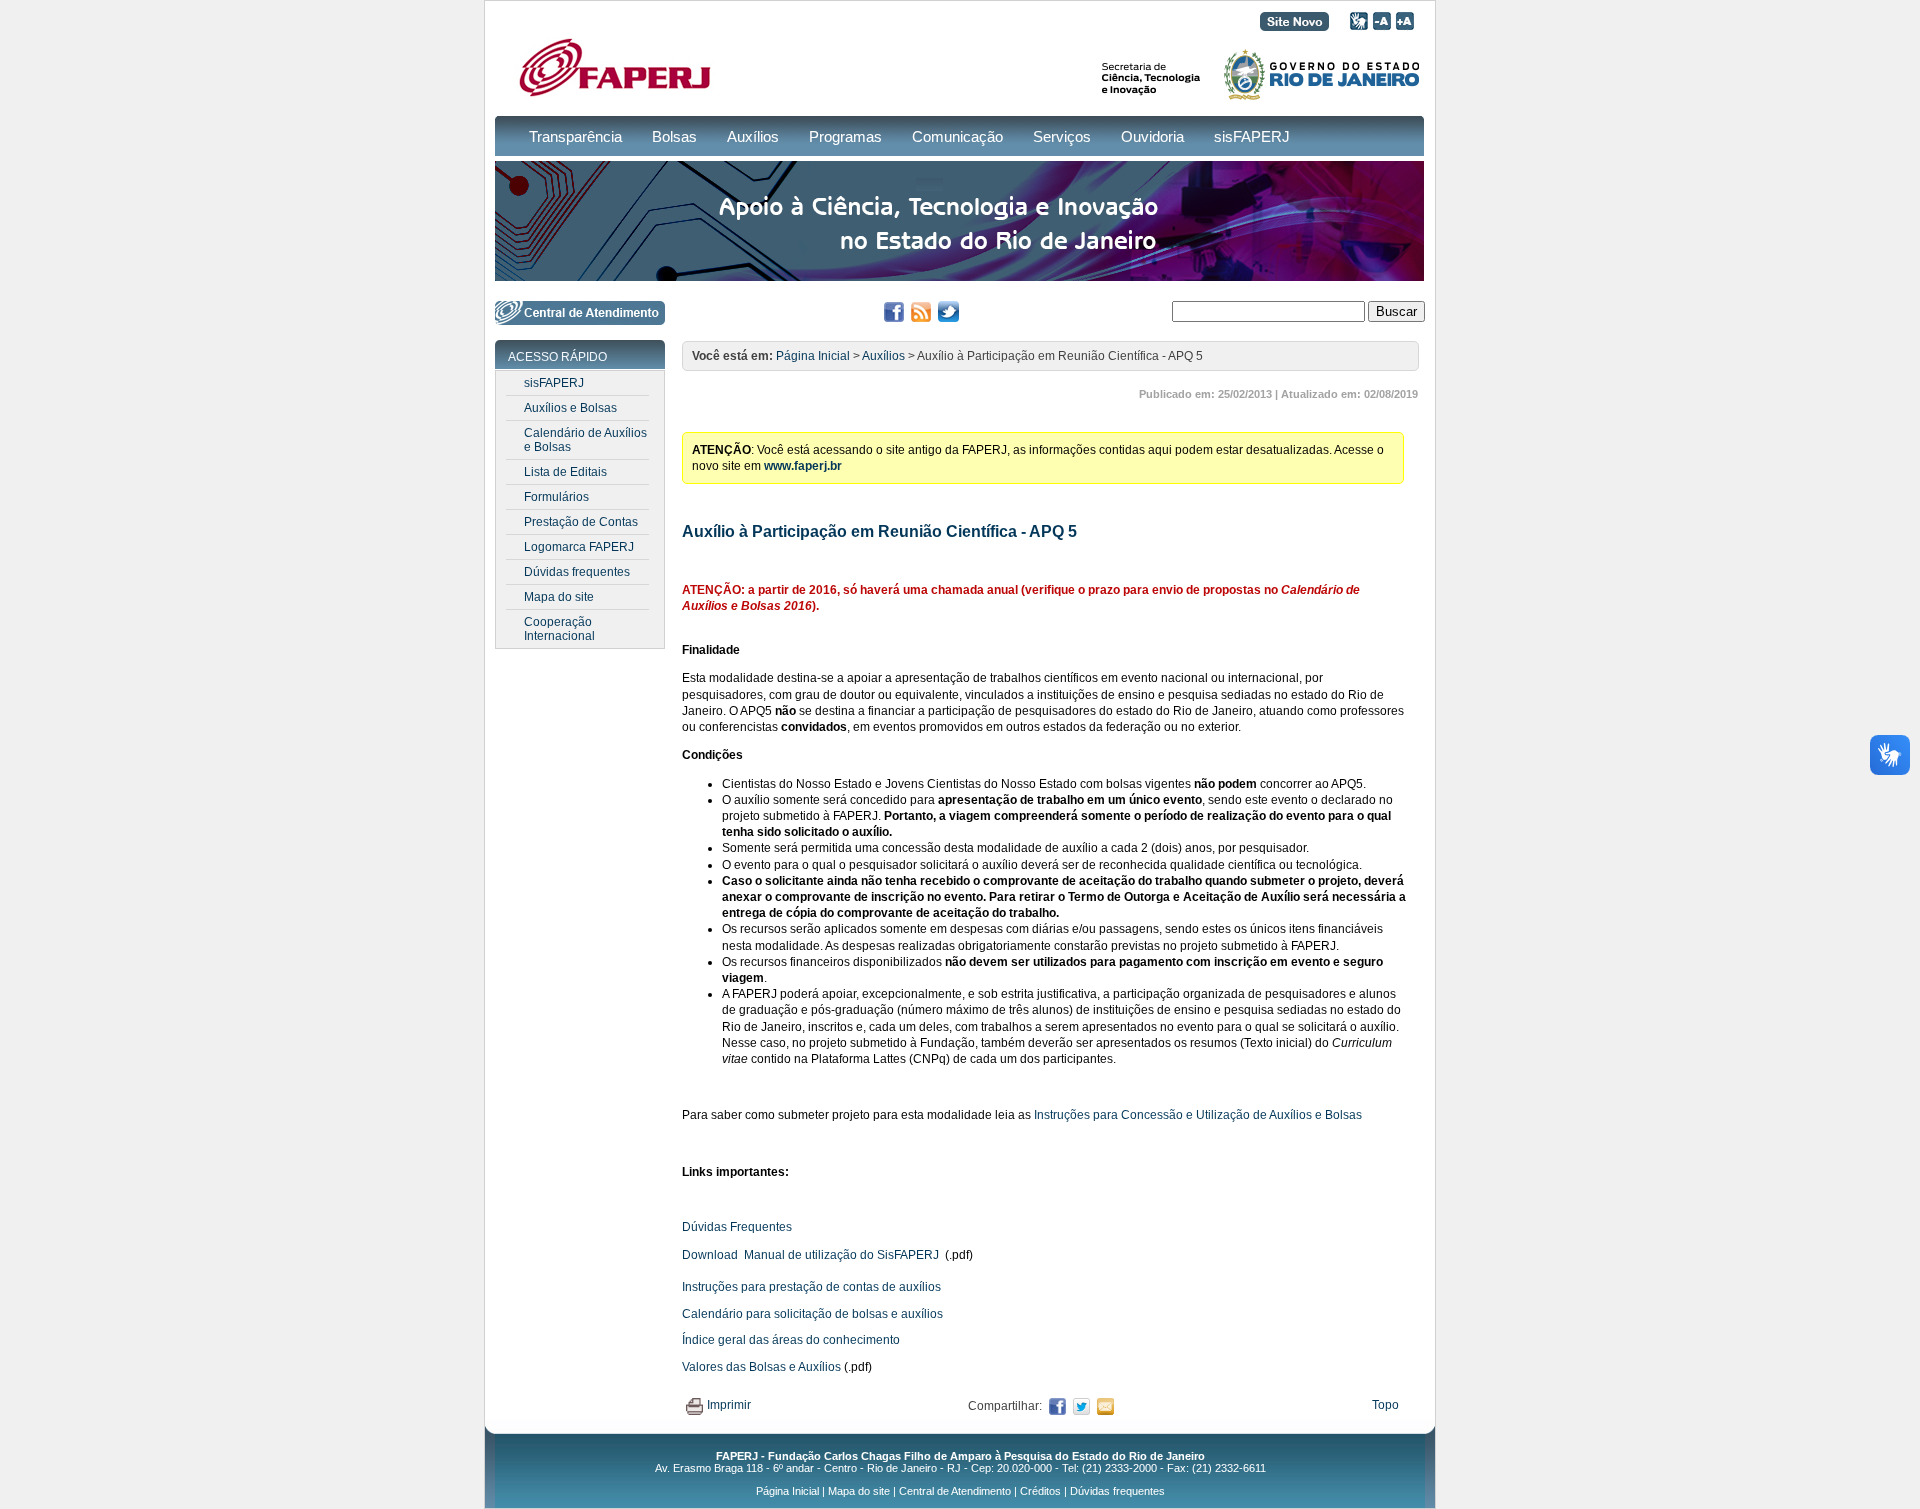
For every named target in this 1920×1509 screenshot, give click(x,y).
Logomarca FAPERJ (579, 547)
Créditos (1040, 1491)
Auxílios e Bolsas (570, 408)
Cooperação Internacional (559, 629)
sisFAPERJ (1252, 136)
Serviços (1062, 136)
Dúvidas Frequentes (737, 1227)
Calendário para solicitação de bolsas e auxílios (812, 1314)
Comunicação (957, 136)
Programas (845, 136)
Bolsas (674, 136)
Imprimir (729, 1405)
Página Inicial (813, 356)
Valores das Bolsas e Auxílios (761, 1367)
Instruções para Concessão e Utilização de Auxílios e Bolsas (1198, 1115)
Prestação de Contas (581, 522)
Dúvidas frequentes (577, 572)
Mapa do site (559, 597)
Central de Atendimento (955, 1491)
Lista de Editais (565, 472)
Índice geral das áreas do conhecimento (791, 1340)
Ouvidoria (1152, 136)
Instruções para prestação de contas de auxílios (811, 1287)
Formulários (556, 497)
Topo (1385, 1405)
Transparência (575, 136)
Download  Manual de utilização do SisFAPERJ (810, 1255)
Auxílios (753, 136)
